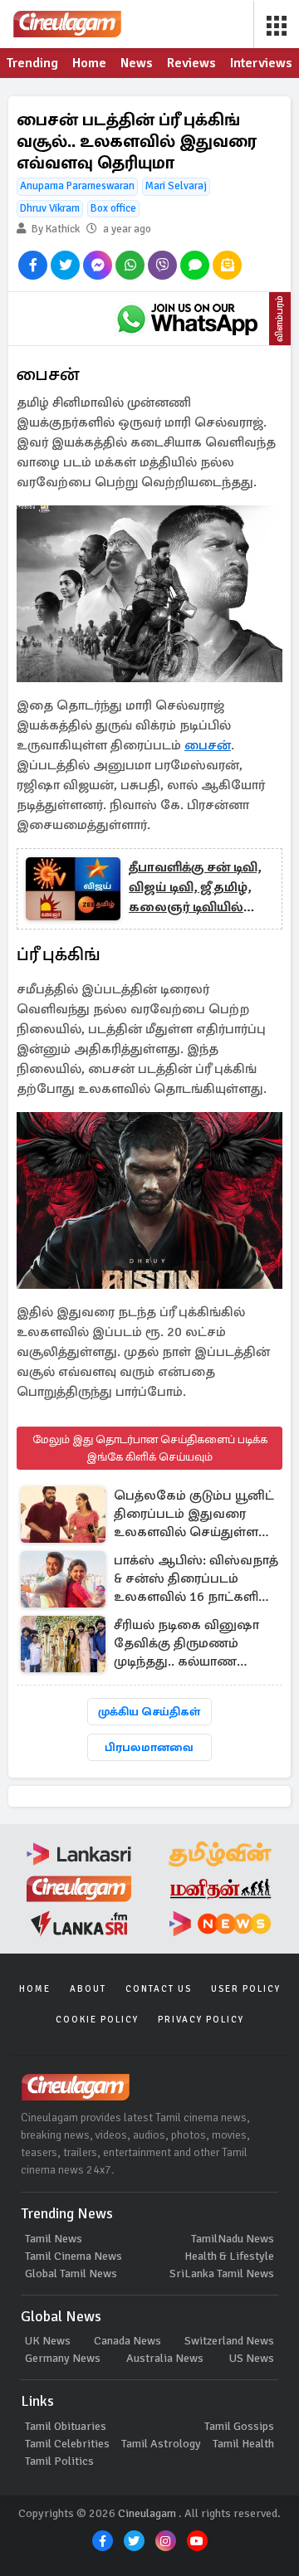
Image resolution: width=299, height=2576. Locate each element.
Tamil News (54, 2239)
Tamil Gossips (239, 2426)
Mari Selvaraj (176, 186)
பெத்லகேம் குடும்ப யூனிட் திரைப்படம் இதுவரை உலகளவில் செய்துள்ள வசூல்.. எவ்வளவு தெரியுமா (194, 1515)
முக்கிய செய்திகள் (149, 1712)
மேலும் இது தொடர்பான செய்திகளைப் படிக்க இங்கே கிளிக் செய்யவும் (150, 1448)
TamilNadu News (233, 2239)
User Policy (246, 1989)
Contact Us (159, 1989)
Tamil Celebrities (67, 2444)
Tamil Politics (59, 2461)
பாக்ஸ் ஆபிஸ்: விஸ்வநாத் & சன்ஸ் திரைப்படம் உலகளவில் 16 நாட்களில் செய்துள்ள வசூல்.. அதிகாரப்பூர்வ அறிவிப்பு (196, 1580)
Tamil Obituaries (66, 2426)
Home (35, 1989)
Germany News (63, 2358)
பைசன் (208, 745)
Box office (113, 208)
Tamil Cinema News (74, 2256)
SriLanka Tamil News (222, 2274)
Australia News (165, 2358)
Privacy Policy (201, 2020)
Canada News (127, 2341)
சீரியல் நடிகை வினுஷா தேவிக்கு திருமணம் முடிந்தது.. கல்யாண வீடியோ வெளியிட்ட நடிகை (186, 1644)
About (88, 1989)
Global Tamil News (71, 2274)
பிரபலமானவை (149, 1747)
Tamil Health (243, 2444)
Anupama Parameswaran (77, 186)
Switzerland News (229, 2341)
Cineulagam (147, 2513)
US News (252, 2358)
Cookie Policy (97, 2020)
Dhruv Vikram (50, 208)
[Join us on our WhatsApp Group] (187, 319)
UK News (48, 2341)
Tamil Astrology (161, 2444)
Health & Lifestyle (229, 2256)
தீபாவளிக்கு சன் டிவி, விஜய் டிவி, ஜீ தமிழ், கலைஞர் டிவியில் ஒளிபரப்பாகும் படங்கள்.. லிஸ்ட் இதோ (195, 888)
